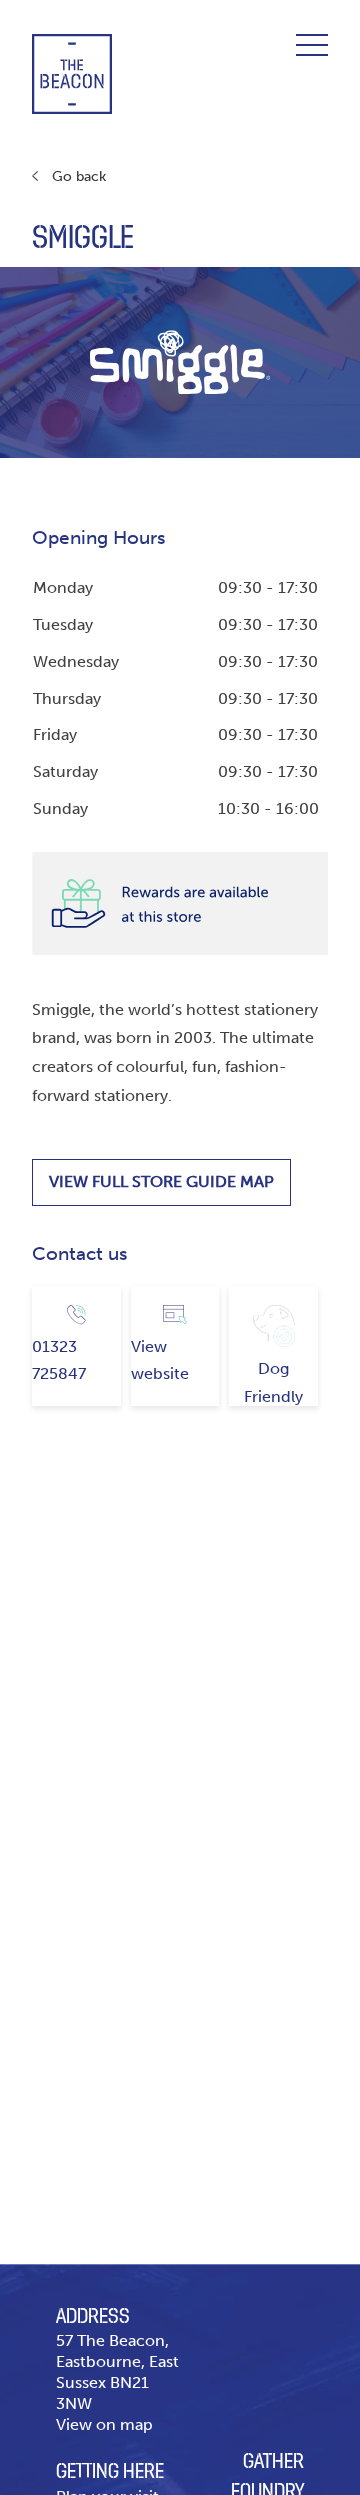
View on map (104, 2424)
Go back (79, 176)
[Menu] (312, 45)
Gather (273, 2462)
